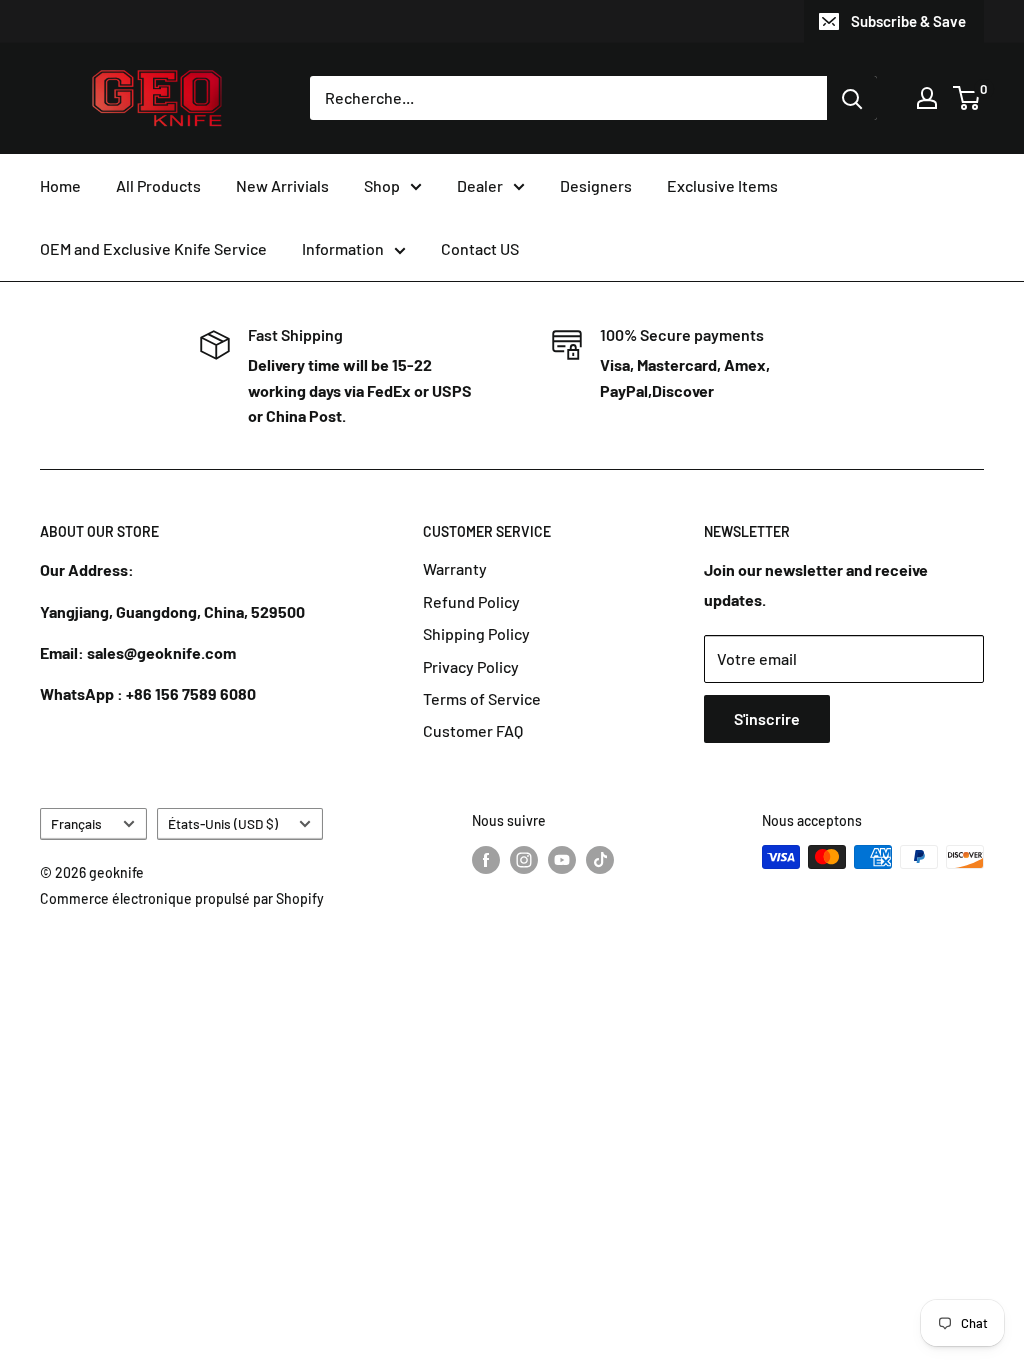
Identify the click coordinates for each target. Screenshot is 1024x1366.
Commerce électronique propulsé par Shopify (182, 898)
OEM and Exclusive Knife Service (153, 248)
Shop (382, 185)
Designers (596, 185)
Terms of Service (482, 698)
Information (343, 248)
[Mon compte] (927, 98)
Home (60, 185)
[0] (967, 98)
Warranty (455, 568)
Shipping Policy (476, 633)
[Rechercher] (852, 98)
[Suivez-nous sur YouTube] (562, 859)
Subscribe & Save (908, 21)
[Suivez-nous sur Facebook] (486, 859)
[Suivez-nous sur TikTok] (600, 859)
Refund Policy (471, 601)
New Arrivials (282, 185)
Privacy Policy (471, 666)
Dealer (480, 185)
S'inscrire (767, 718)
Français (76, 823)
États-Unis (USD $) (223, 823)
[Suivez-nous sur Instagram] (524, 859)
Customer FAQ (473, 730)
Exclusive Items (722, 185)
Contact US (480, 248)
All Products (158, 185)
